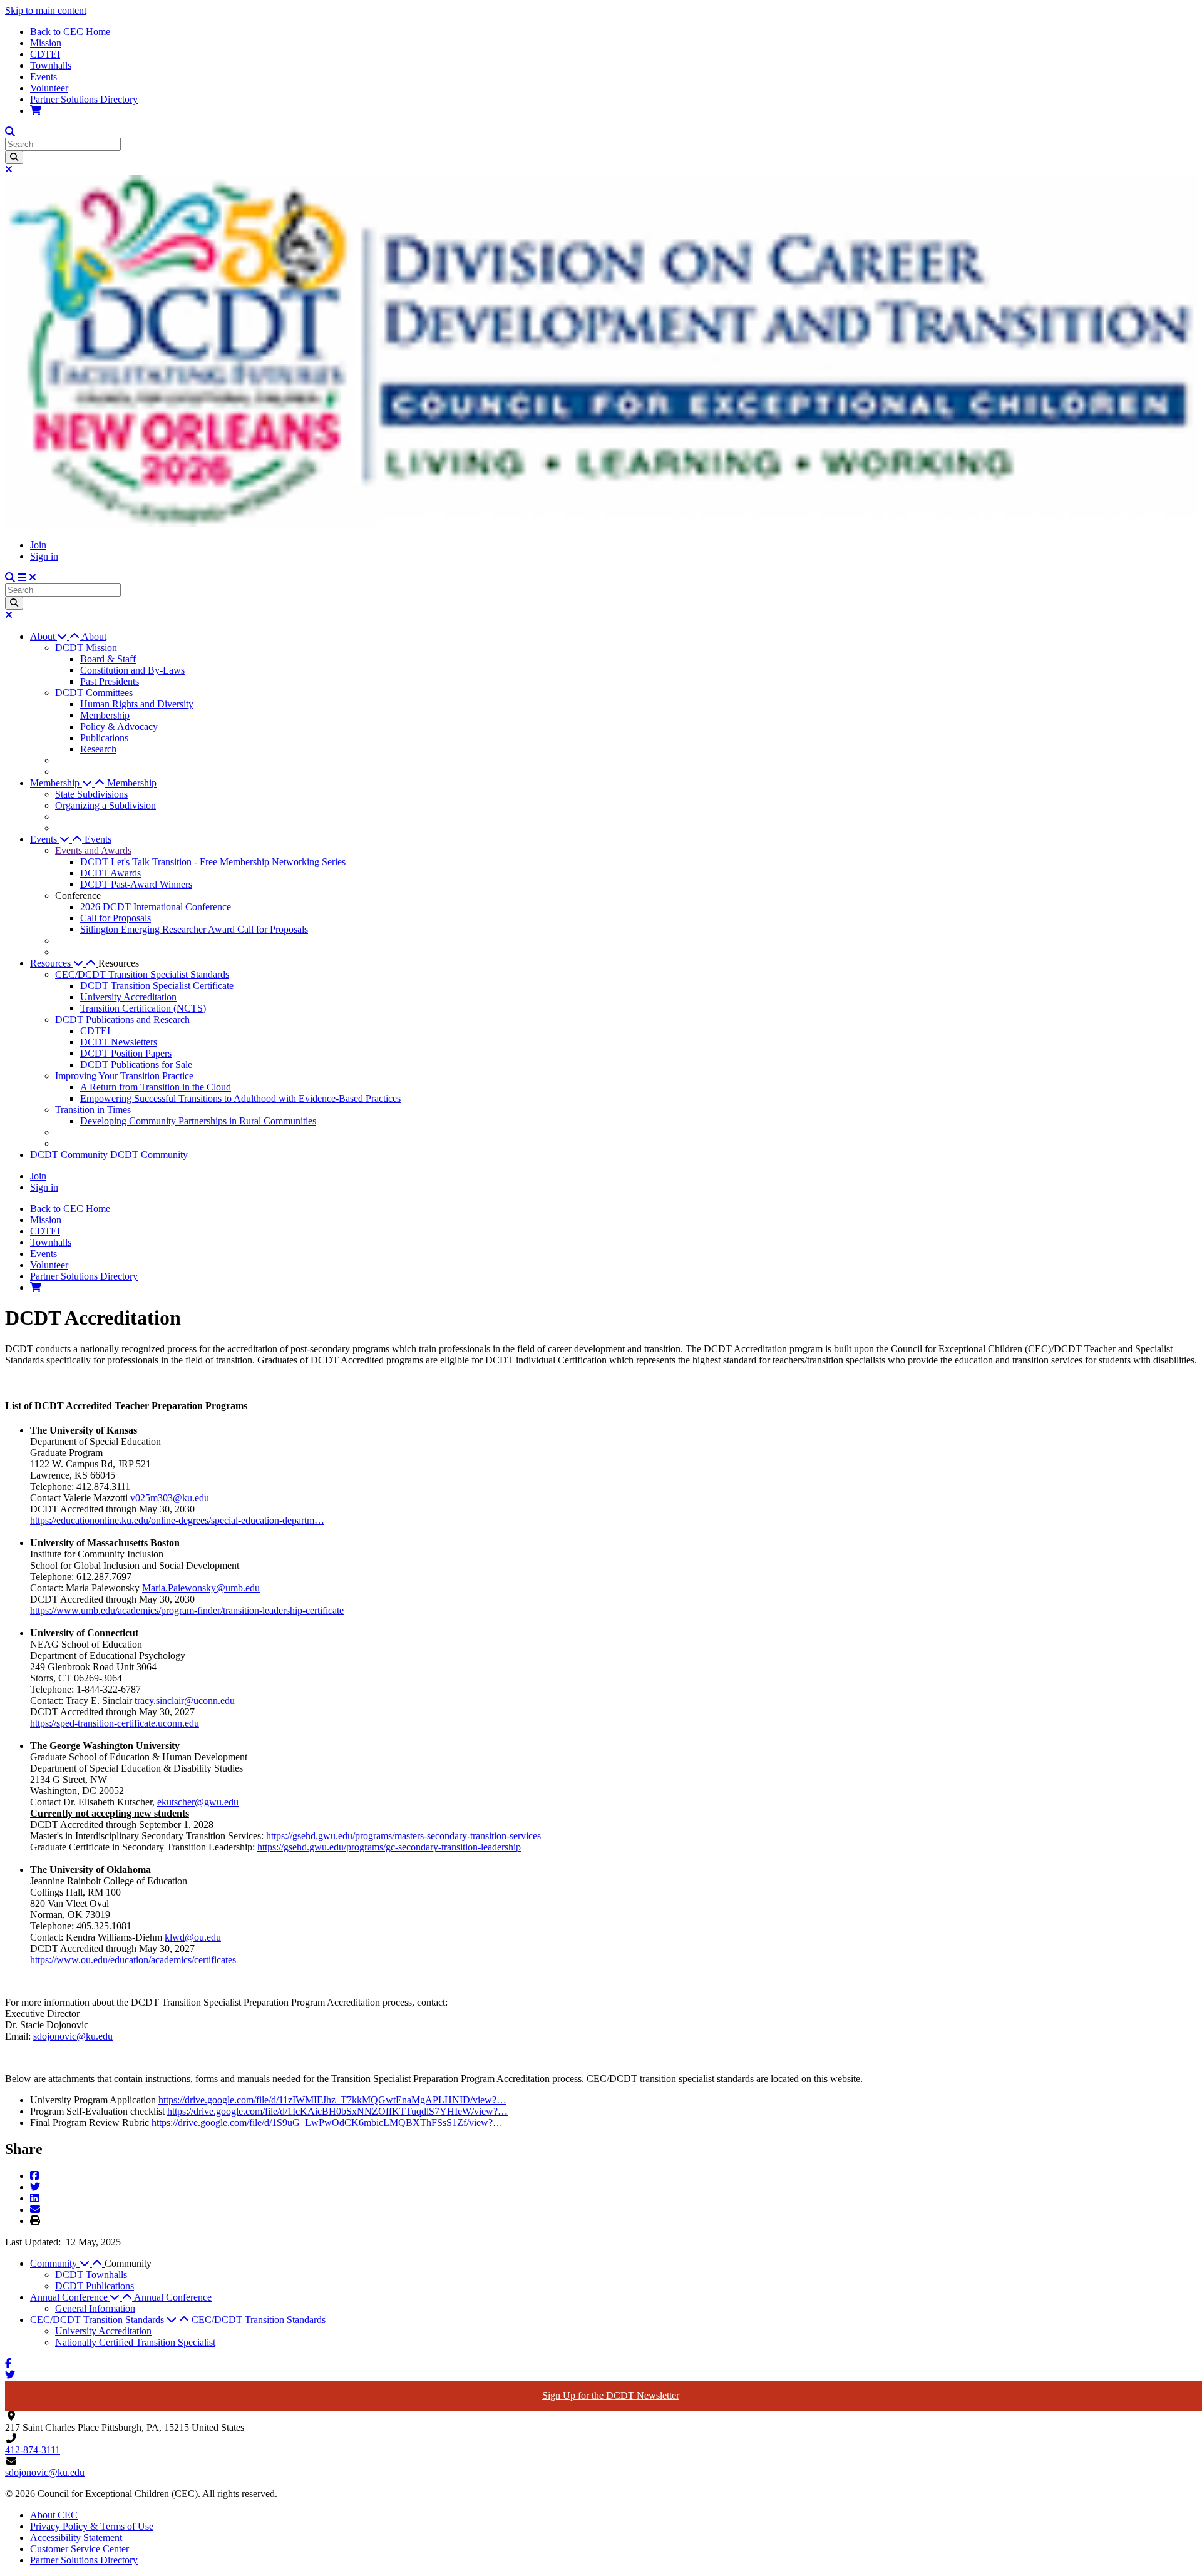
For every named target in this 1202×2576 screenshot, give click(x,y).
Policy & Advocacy (119, 726)
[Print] (35, 2221)
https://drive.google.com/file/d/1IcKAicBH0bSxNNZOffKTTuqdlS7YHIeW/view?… (337, 2111)
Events (44, 77)
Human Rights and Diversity (137, 704)
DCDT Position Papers (126, 1053)
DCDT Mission (86, 648)
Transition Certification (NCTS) (143, 1008)
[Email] (35, 2209)
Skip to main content (46, 10)
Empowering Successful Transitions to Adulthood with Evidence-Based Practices (240, 1098)
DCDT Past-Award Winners (136, 884)
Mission (46, 43)
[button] (56, 636)
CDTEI (45, 54)
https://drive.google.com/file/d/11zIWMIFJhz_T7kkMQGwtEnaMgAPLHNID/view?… (332, 2100)
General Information (95, 2308)
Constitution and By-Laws (132, 670)
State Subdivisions (91, 794)
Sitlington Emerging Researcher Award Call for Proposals (194, 929)
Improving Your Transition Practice (124, 1076)
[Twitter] (35, 2187)
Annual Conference (173, 2297)
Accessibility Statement (76, 2538)
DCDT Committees (94, 693)
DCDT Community (70, 1155)
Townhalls (51, 65)
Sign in (44, 556)
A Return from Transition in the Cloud (156, 1087)
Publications (104, 738)
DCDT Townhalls (91, 2275)
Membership (105, 715)
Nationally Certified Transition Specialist (135, 2342)
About (94, 636)
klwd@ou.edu (193, 1937)
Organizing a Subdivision (105, 805)
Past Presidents (110, 681)
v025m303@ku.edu (170, 1498)
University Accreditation (128, 997)
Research (98, 749)
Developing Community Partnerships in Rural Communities (198, 1121)
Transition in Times (93, 1110)
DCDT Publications (95, 2286)
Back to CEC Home (70, 32)
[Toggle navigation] (27, 577)
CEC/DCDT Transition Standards (259, 2320)
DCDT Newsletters (119, 1042)
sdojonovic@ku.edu (73, 2036)
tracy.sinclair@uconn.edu (185, 1701)
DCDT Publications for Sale (136, 1065)
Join (38, 545)
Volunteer (49, 88)
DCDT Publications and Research (122, 1019)
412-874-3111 (33, 2450)
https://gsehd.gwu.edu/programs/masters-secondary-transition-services (403, 1836)
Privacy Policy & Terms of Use (92, 2526)
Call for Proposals (116, 918)
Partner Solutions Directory (84, 99)
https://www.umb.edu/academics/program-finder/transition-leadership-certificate (187, 1610)
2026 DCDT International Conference (156, 907)
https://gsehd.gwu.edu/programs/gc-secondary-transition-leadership (389, 1847)
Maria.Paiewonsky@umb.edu (201, 1588)
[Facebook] (34, 2176)
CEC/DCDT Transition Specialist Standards (142, 974)
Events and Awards (93, 850)
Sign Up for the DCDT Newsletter (611, 2395)
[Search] (14, 157)
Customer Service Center (80, 2549)
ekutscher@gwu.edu (198, 1802)
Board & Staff (108, 659)
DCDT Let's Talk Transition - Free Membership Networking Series (213, 862)
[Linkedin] (34, 2198)
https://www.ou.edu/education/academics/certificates (133, 1960)
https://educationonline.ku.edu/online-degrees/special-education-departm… (177, 1520)
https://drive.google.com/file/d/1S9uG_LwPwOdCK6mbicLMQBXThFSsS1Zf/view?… (327, 2122)
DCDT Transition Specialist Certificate (157, 986)
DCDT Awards (110, 873)
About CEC (54, 2515)
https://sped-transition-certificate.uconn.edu (115, 1723)
